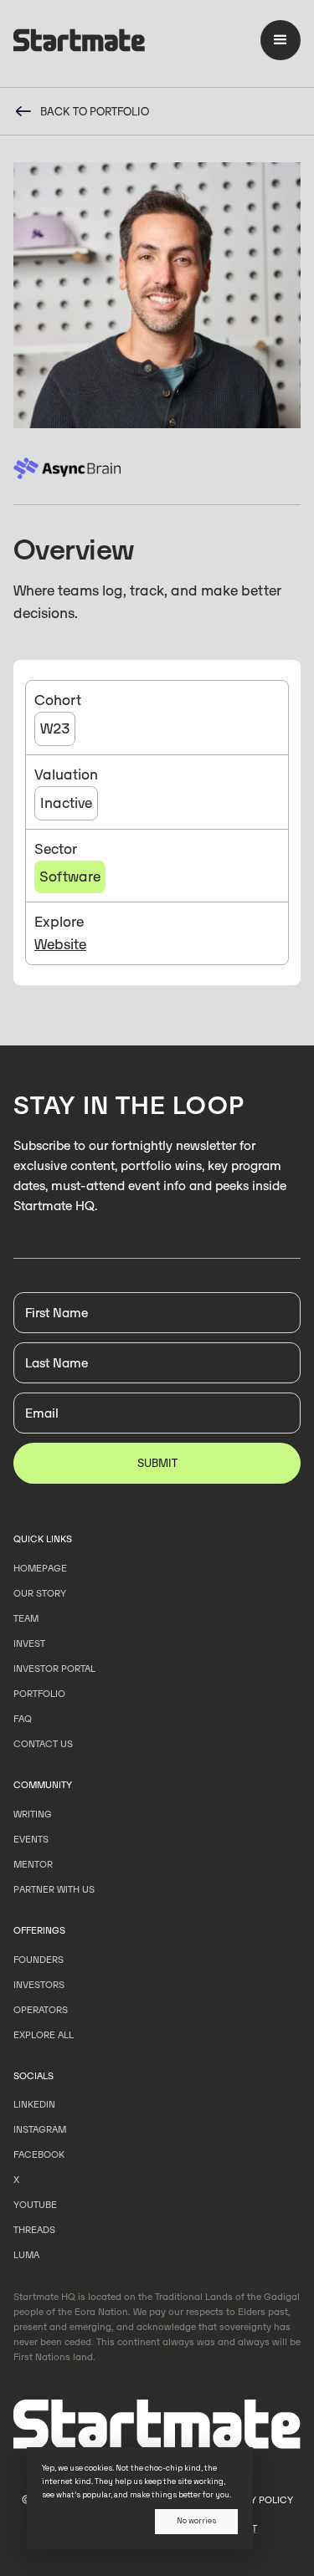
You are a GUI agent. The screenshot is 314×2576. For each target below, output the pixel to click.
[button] (281, 40)
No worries (196, 2521)
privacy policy (255, 2500)
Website (60, 944)
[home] (80, 43)
